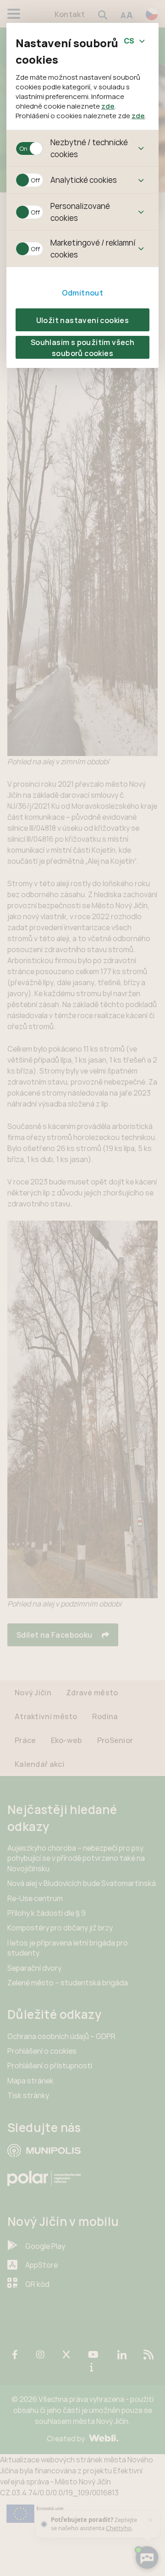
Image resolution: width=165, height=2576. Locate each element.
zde (108, 106)
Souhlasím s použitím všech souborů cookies (82, 348)
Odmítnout (83, 293)
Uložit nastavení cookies (83, 320)
